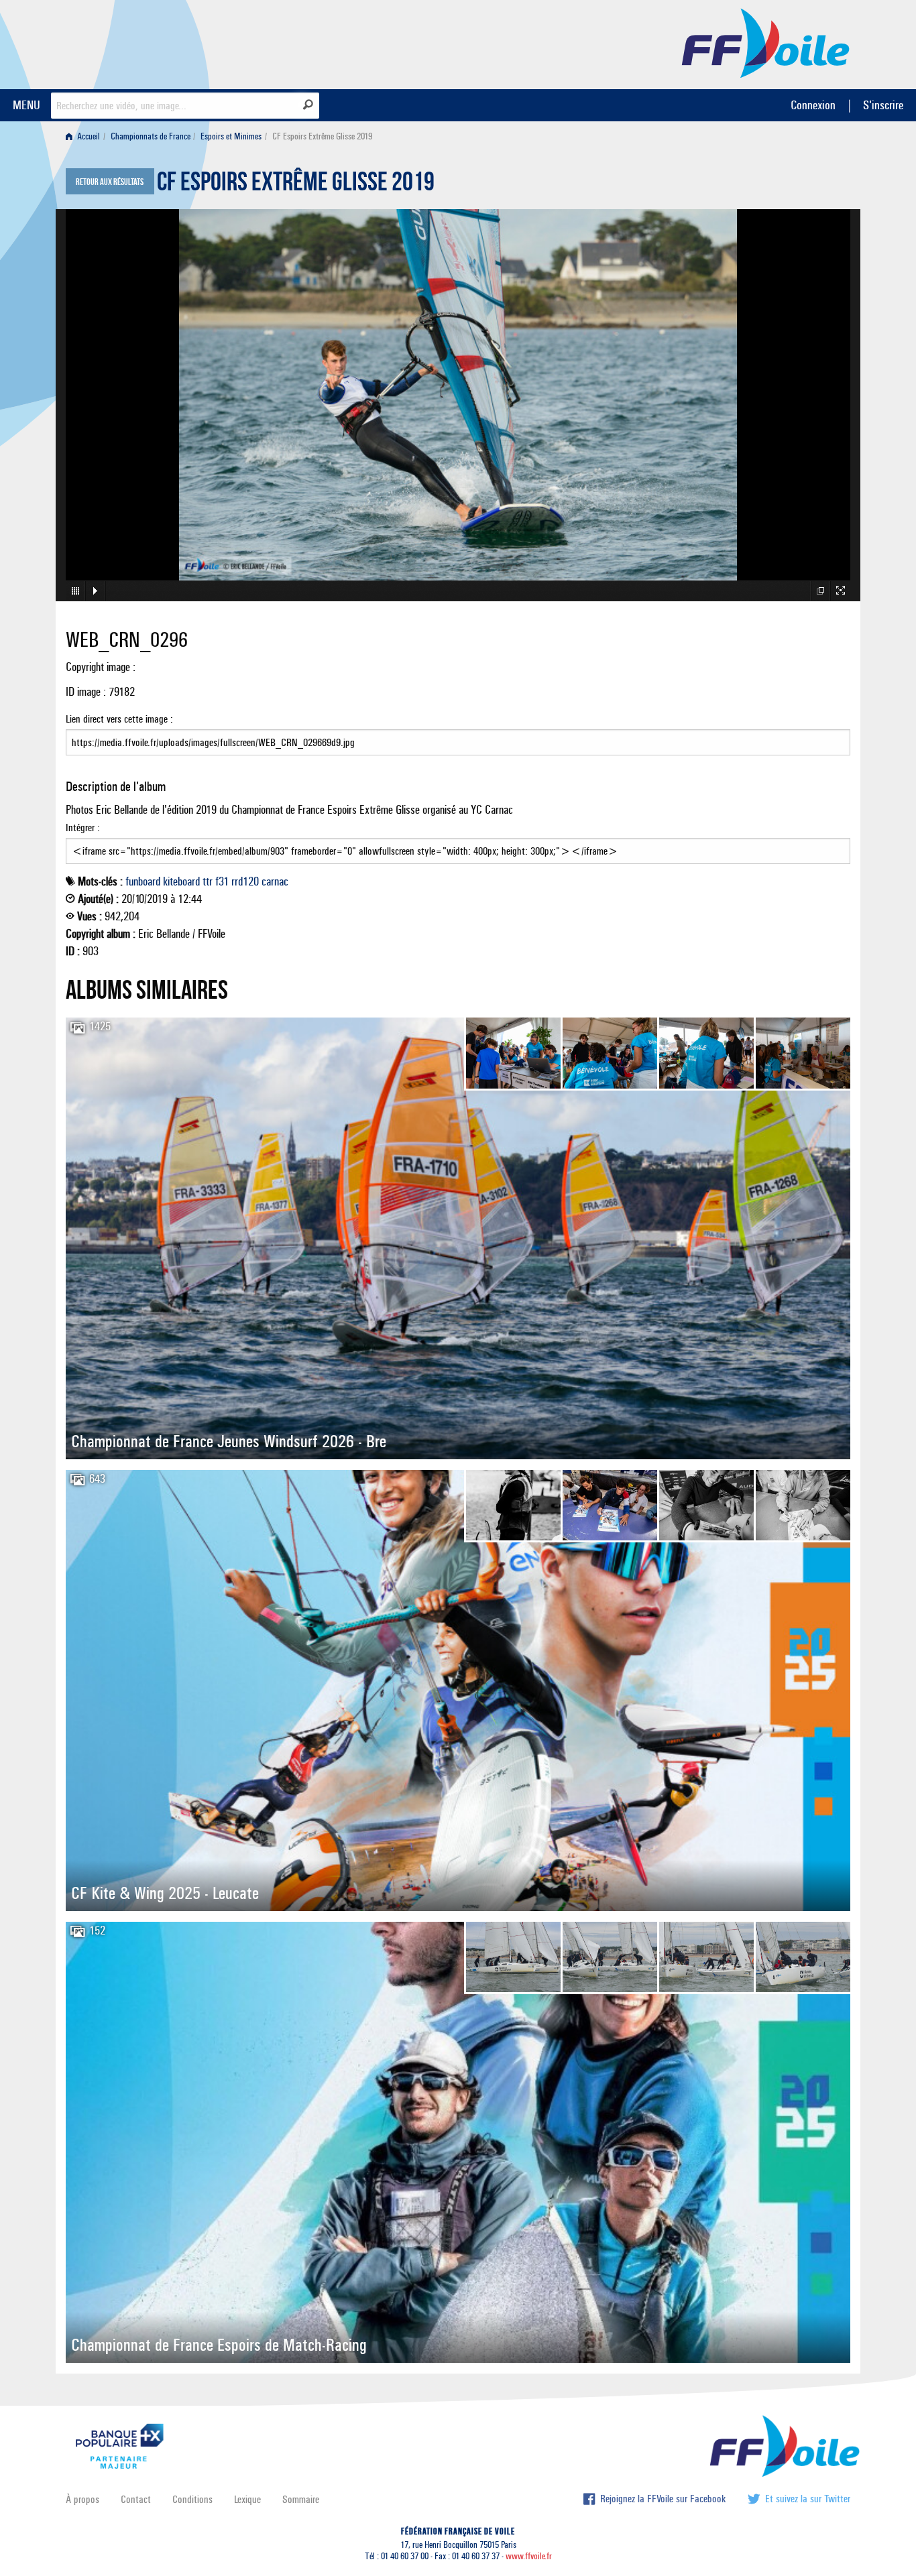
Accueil (88, 136)
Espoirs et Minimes (231, 136)
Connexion (813, 105)
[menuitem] (85, 136)
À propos (82, 2499)
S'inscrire (883, 105)
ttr (208, 881)
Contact (136, 2499)
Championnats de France (151, 136)
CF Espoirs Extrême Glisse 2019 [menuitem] (322, 136)
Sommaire (301, 2499)
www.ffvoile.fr (529, 2556)
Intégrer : (83, 827)
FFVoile (766, 42)
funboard (143, 881)
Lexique (247, 2499)
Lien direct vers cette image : (119, 719)
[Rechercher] (308, 105)
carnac (275, 881)
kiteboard (181, 881)
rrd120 (245, 881)
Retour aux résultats (110, 182)
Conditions (192, 2499)
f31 (222, 881)
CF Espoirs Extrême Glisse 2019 (296, 185)
